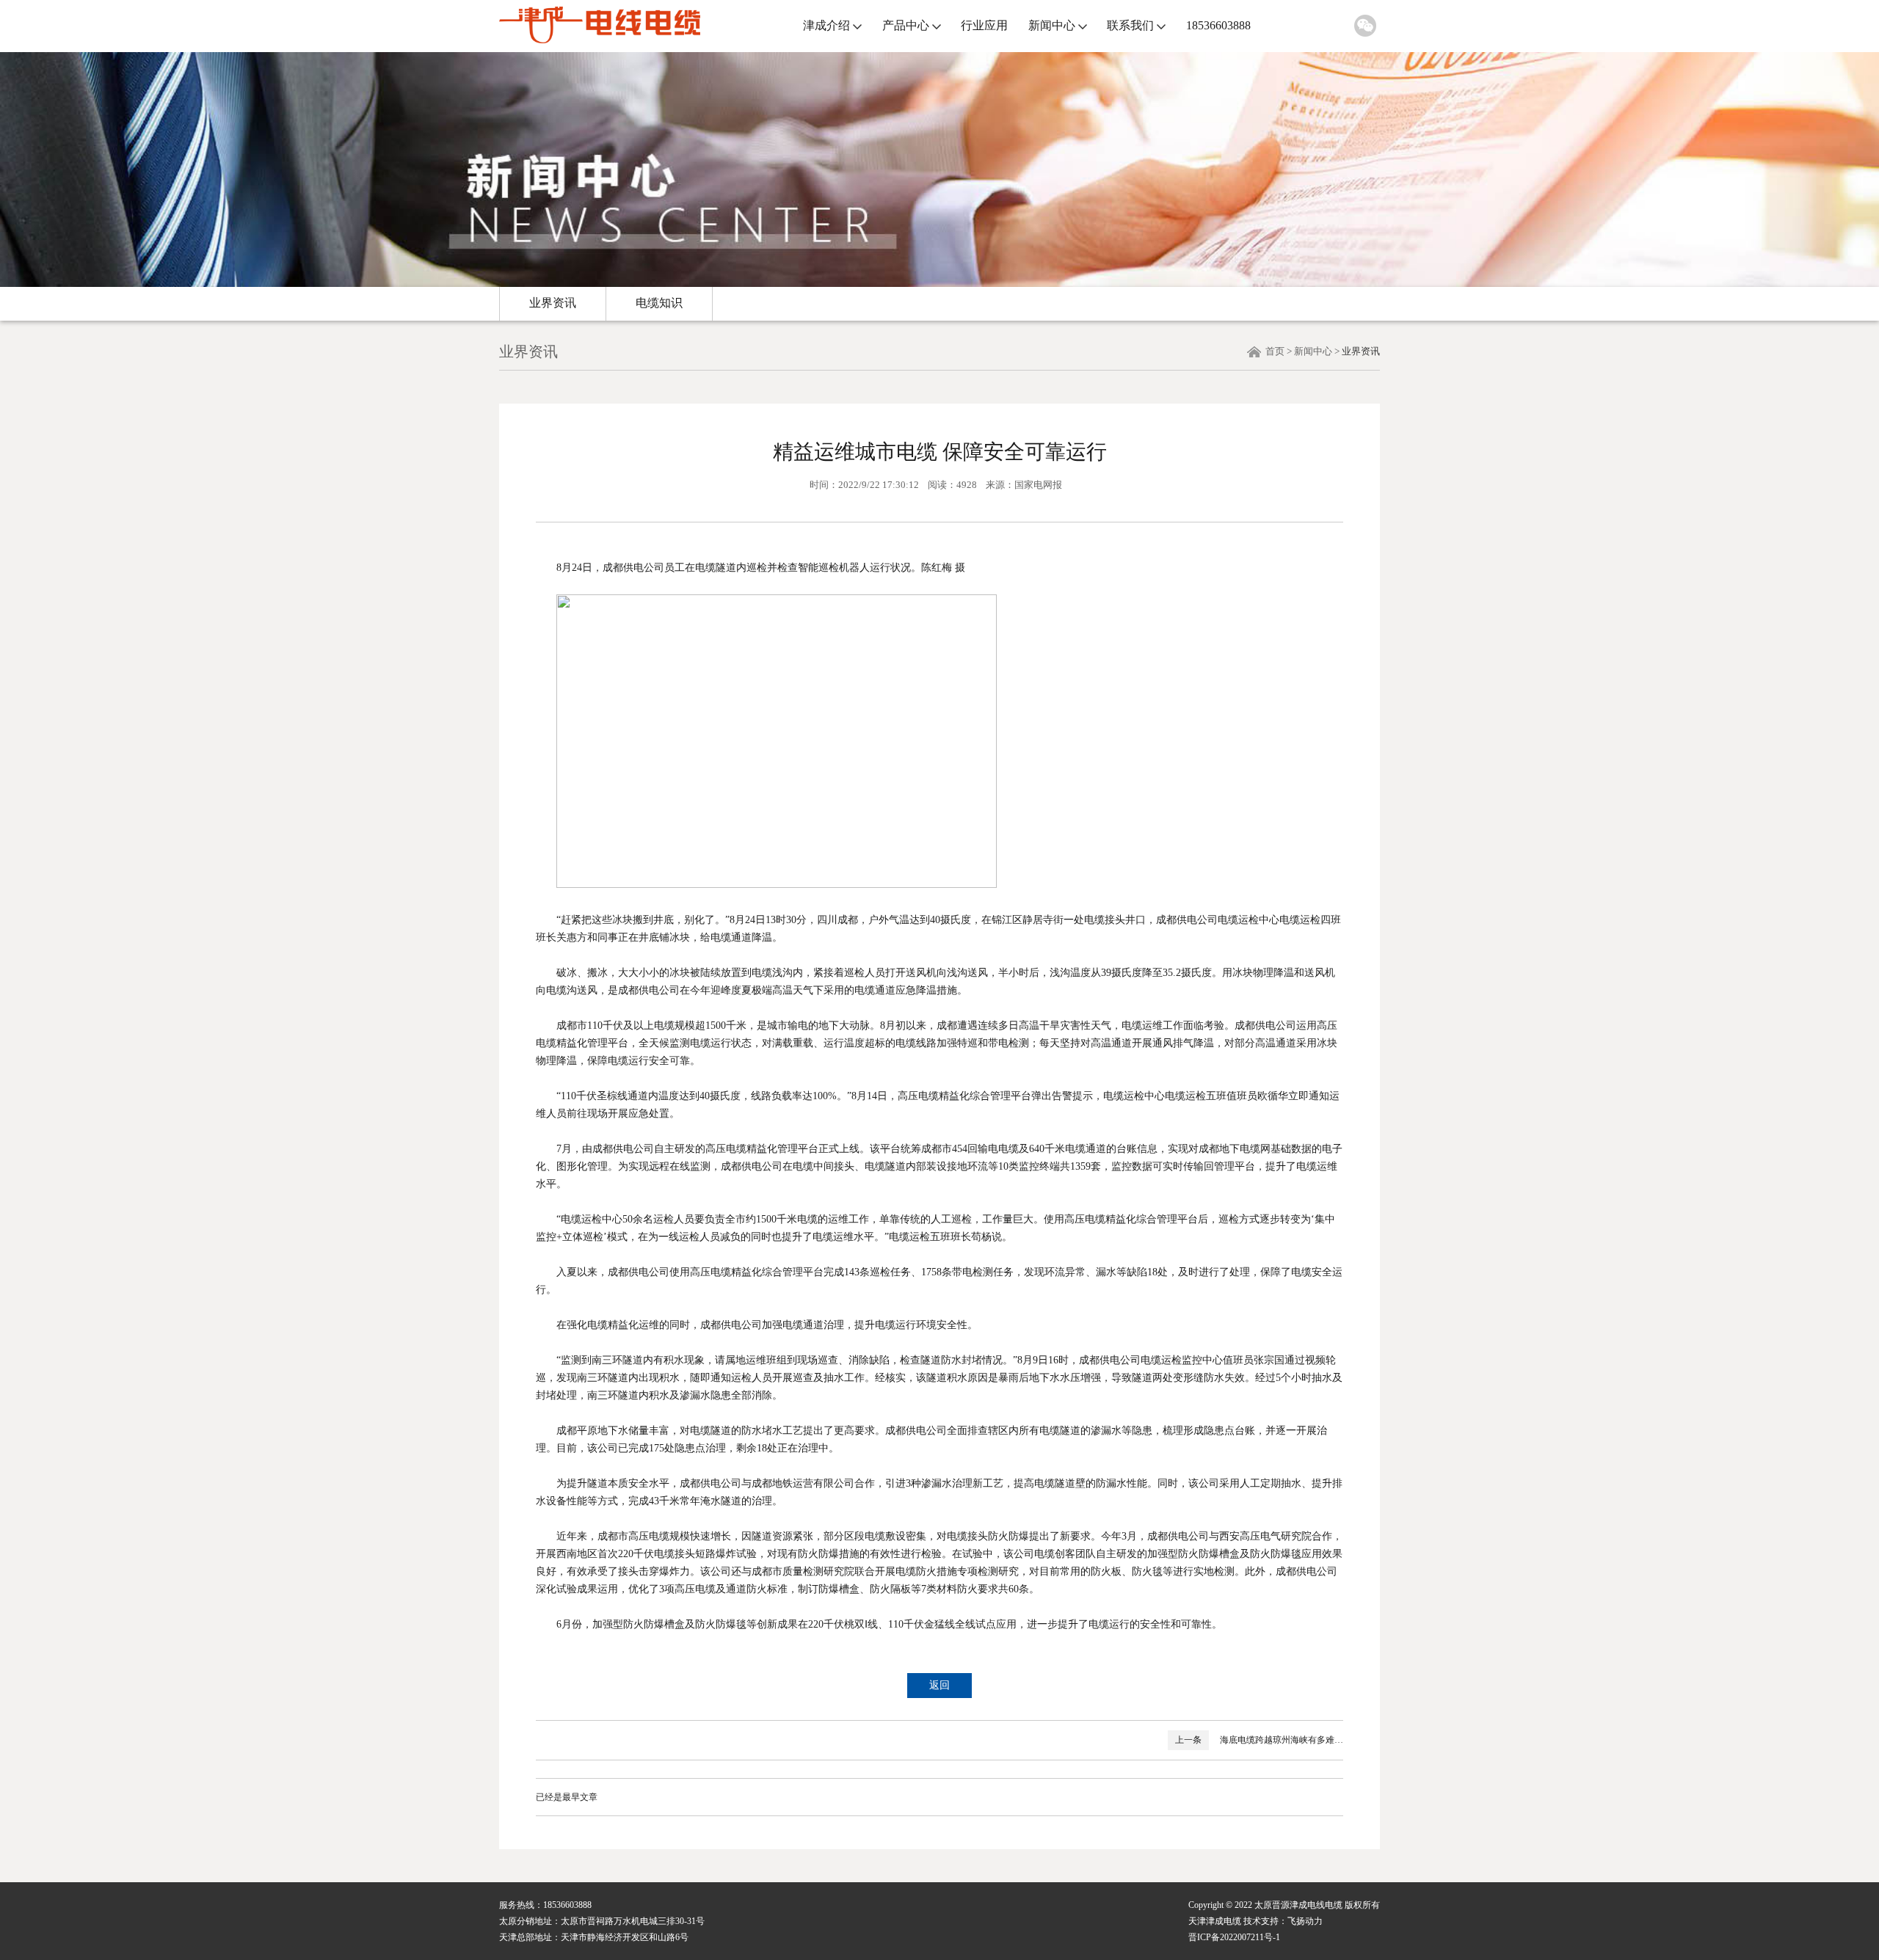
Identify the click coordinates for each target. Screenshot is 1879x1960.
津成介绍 (826, 25)
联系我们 (1130, 25)
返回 (939, 1685)
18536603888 (1218, 25)
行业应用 (984, 25)
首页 (1275, 351)
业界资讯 (553, 303)
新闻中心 (1052, 25)
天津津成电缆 (1215, 1921)
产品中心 (906, 25)
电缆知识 (659, 303)
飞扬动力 (1305, 1921)
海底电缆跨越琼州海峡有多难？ (1282, 1740)
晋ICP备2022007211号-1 (1234, 1937)
